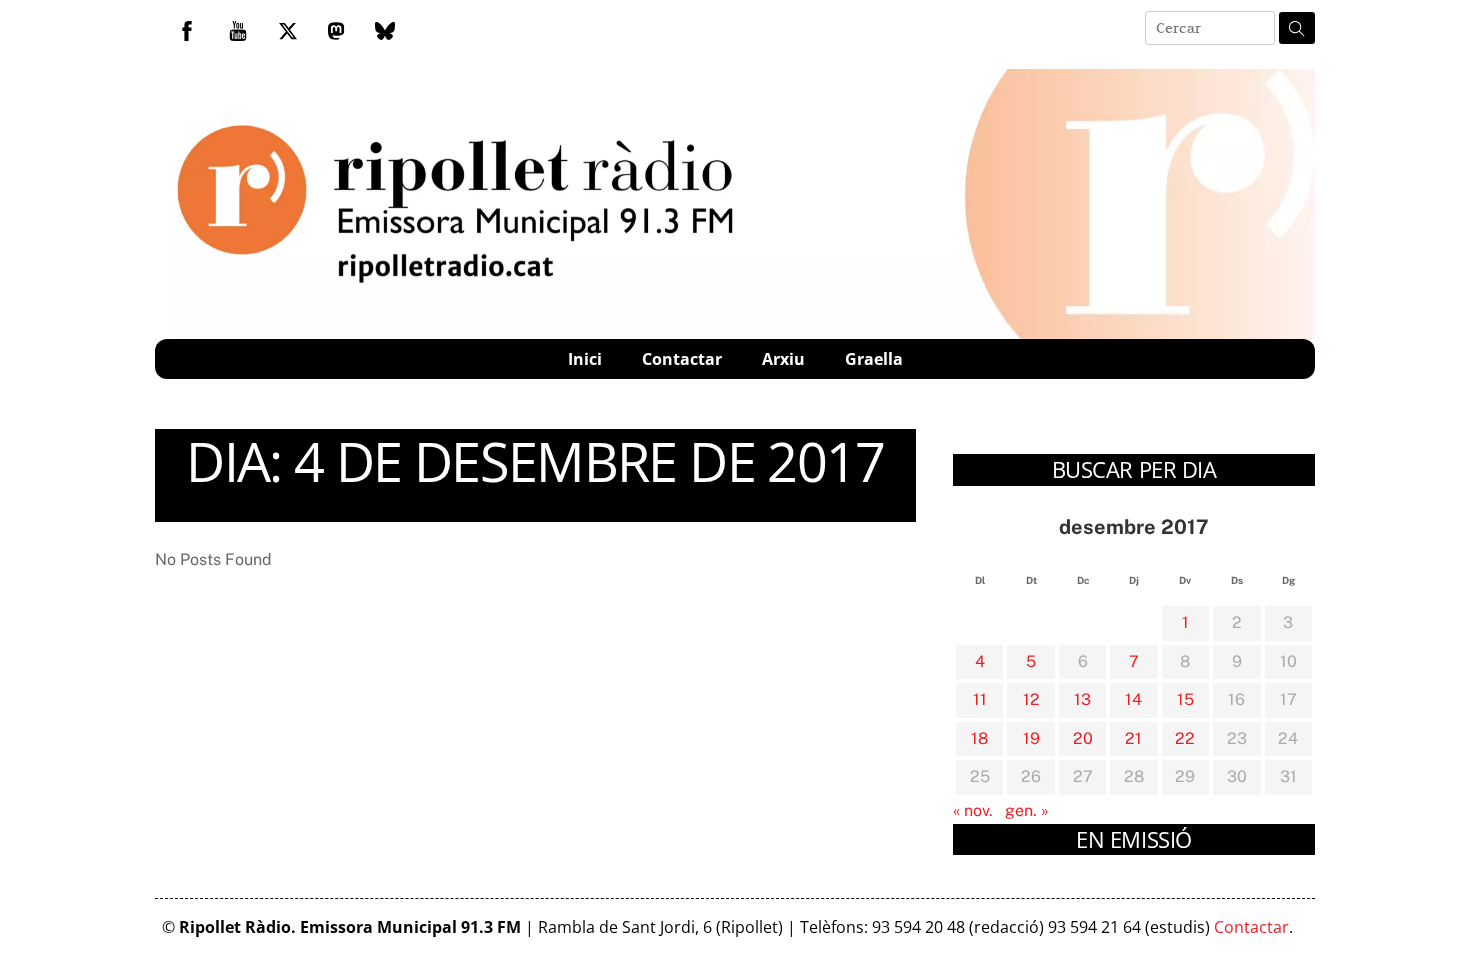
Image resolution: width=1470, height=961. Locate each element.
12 (1031, 699)
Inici (585, 359)
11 (980, 699)
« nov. (973, 810)
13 (1082, 699)
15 (1185, 699)
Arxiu (783, 359)
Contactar (682, 359)
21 (1133, 738)
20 (1083, 738)
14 (1133, 699)
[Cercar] (1297, 28)
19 (1031, 738)
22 (1185, 738)
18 (979, 738)
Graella (874, 359)
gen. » (1027, 810)
